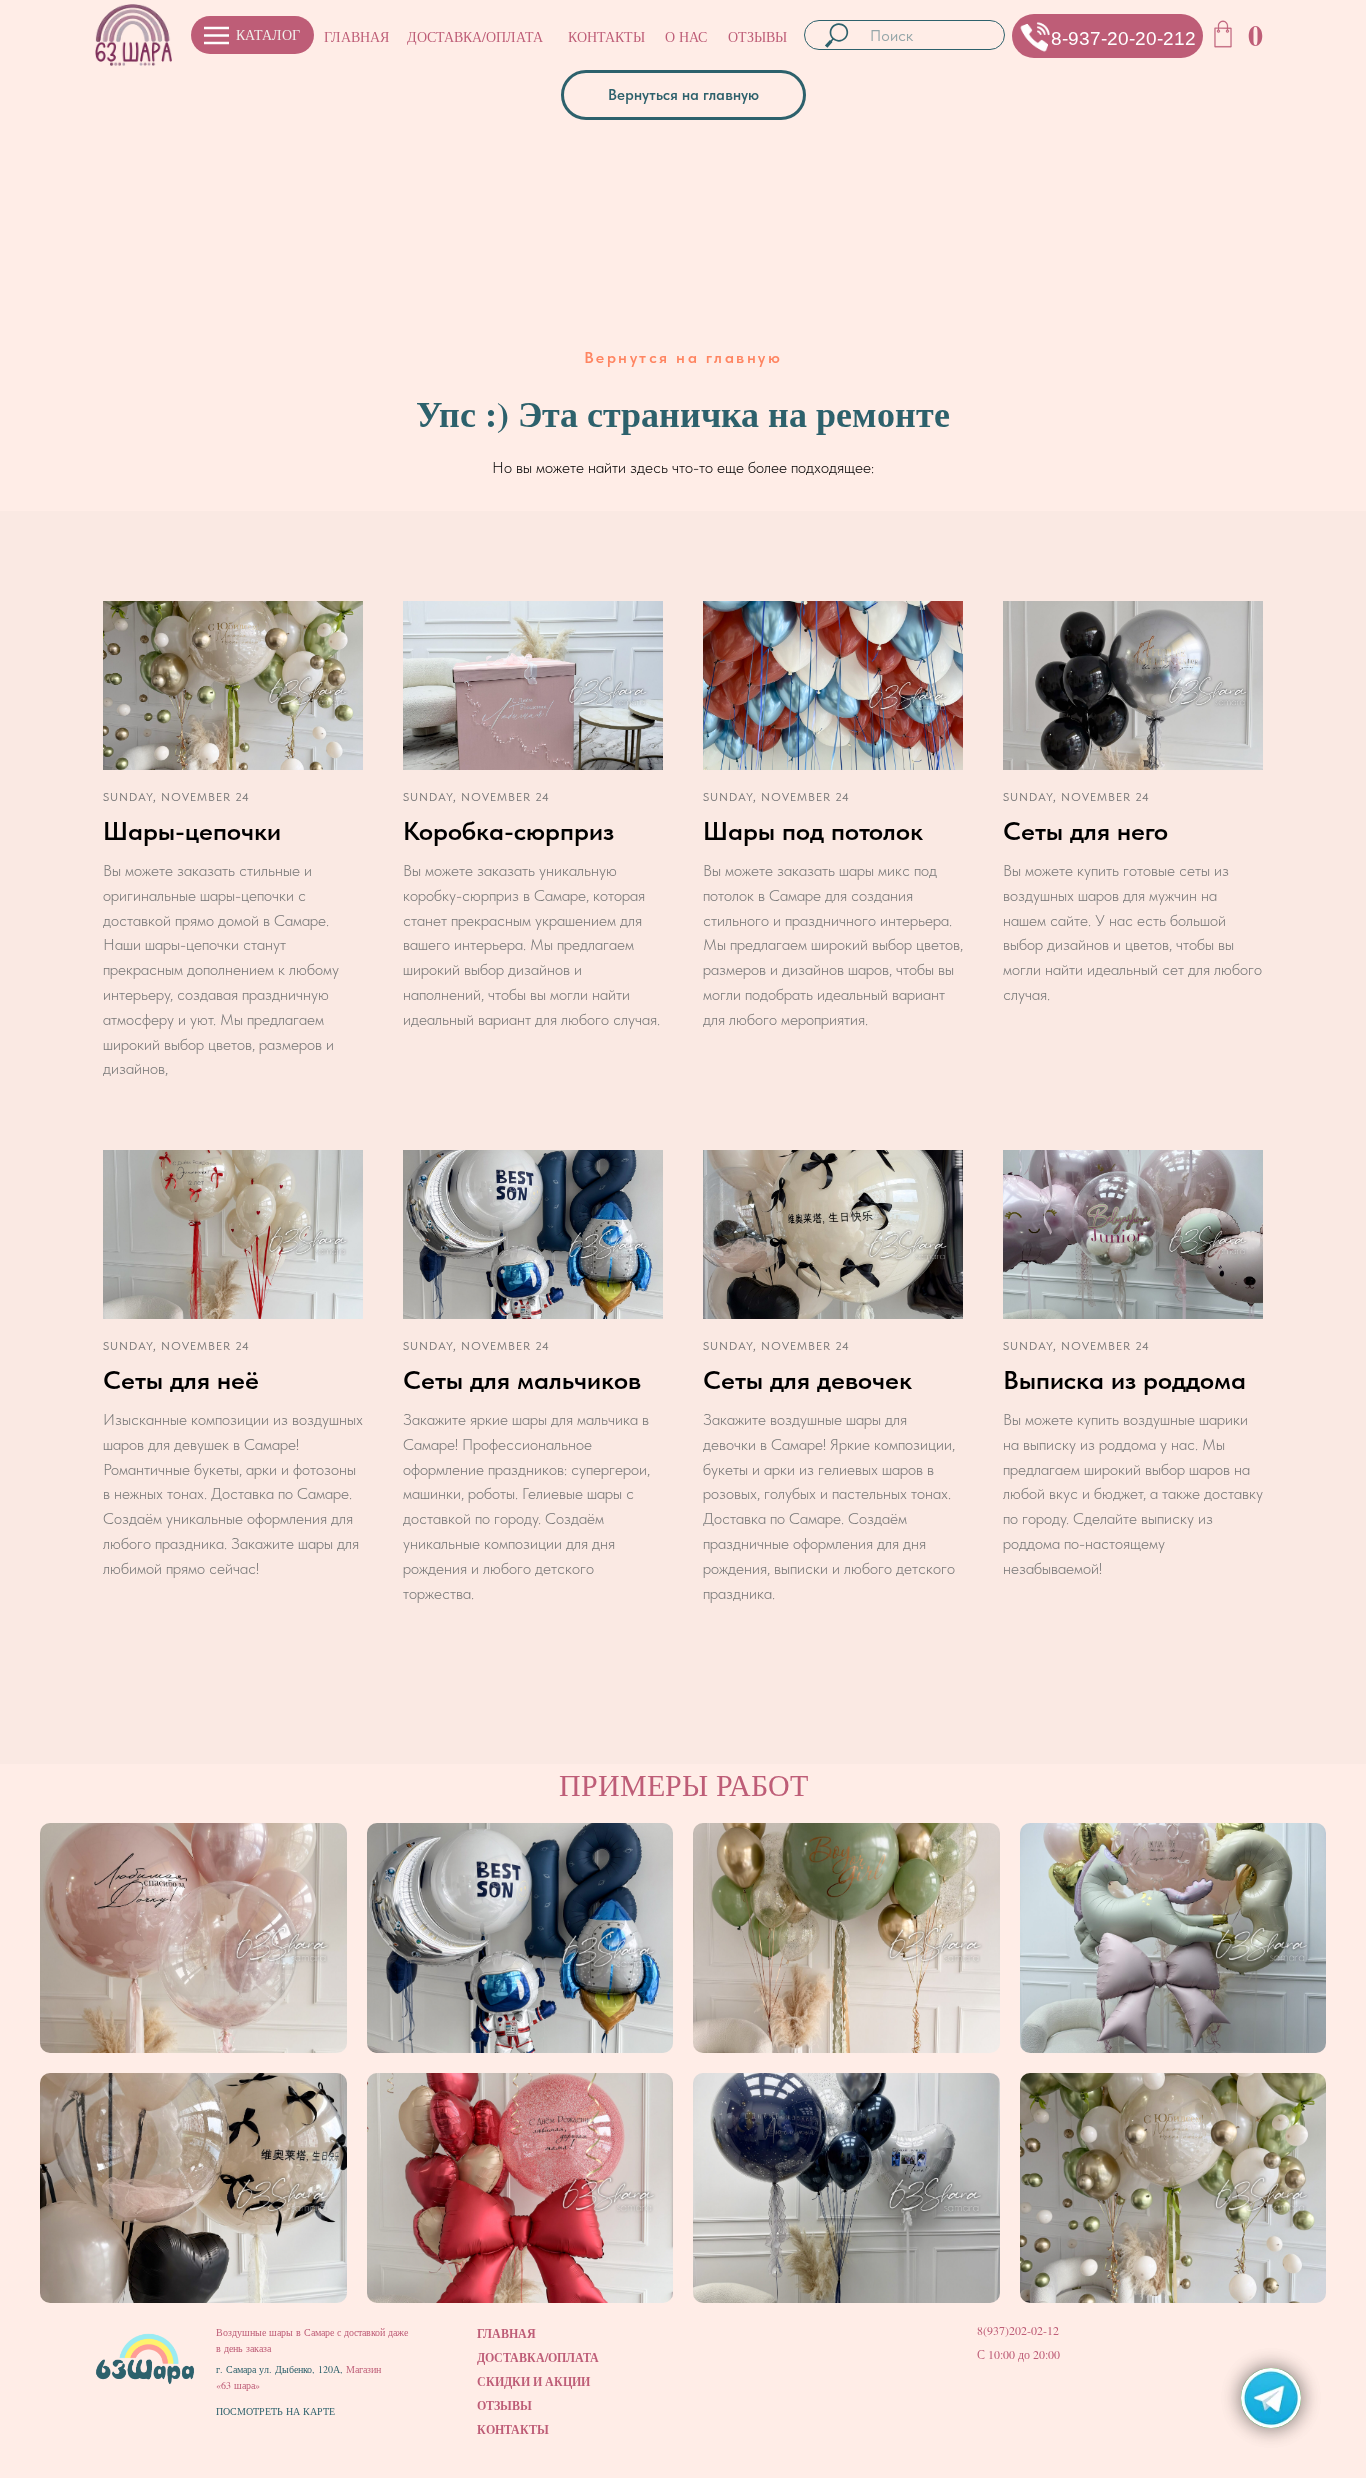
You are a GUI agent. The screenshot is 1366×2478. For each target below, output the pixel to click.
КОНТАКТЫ (606, 36)
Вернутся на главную (683, 357)
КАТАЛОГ (268, 34)
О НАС (686, 36)
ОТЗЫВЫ (757, 36)
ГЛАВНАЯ (356, 36)
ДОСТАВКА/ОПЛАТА (475, 36)
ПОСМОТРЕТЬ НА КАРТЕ (275, 2411)
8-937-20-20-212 (1123, 38)
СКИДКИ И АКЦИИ (533, 2381)
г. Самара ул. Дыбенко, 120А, (281, 2369)
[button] (1035, 36)
